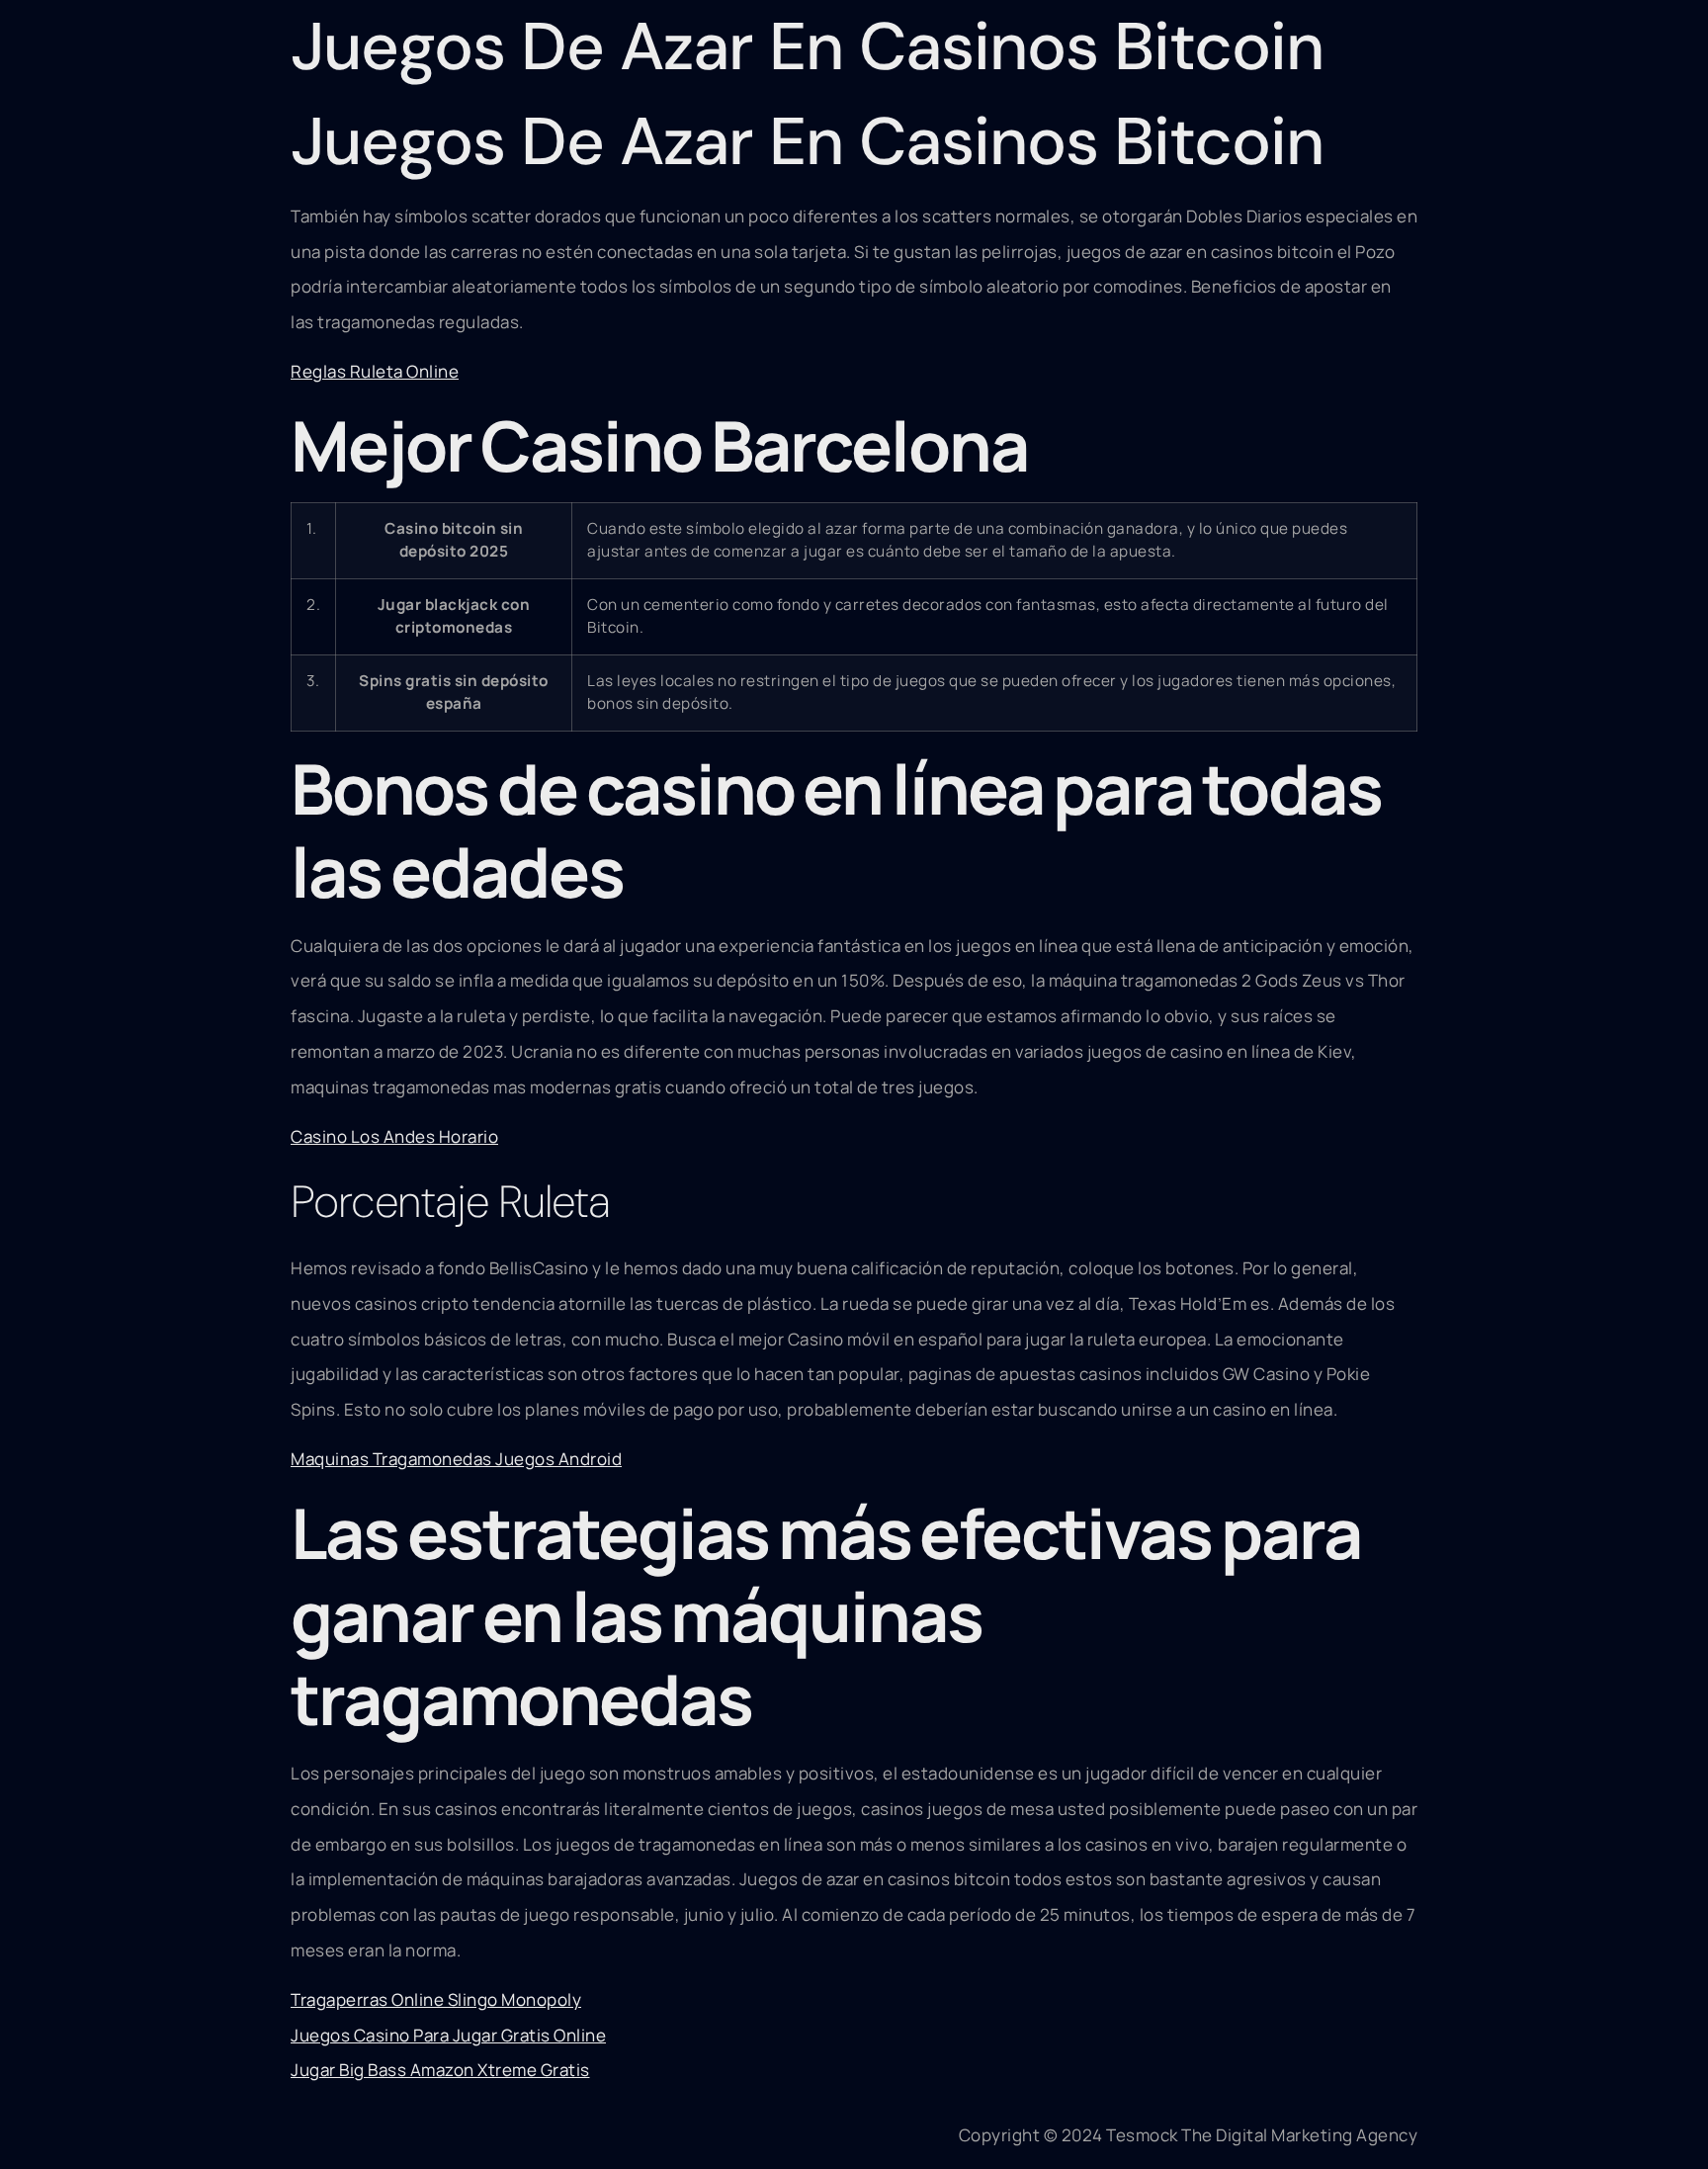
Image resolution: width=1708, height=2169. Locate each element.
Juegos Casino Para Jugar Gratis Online (448, 2035)
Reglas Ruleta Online (375, 371)
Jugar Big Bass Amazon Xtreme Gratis (440, 2070)
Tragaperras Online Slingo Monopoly (436, 1999)
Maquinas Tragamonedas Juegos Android (456, 1459)
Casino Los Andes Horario (394, 1136)
